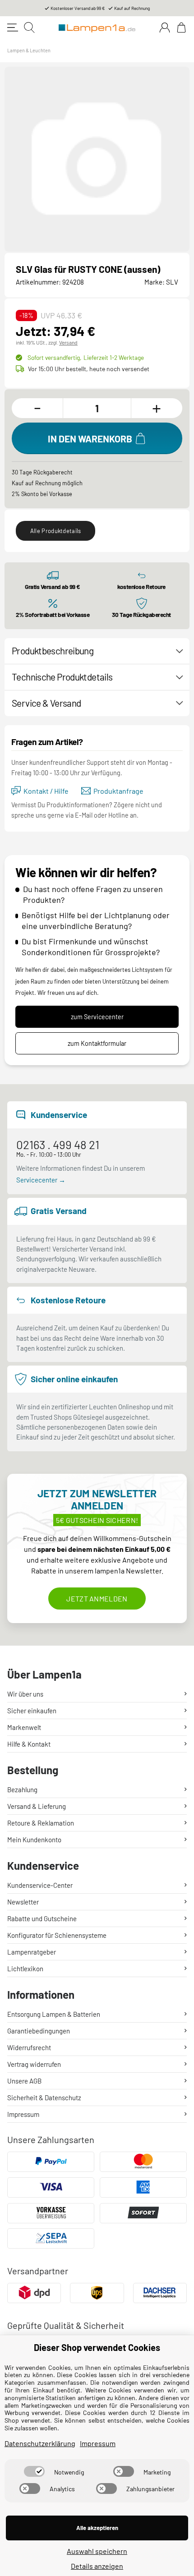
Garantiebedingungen (39, 2031)
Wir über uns (25, 1694)
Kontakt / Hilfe (46, 791)
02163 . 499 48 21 (58, 1144)
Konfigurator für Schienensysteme (57, 1935)
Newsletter (23, 1902)
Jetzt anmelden (97, 1598)
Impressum (23, 2114)
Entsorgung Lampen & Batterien (54, 2014)
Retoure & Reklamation (41, 1823)
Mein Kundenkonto (34, 1840)
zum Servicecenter (97, 1017)
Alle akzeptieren (97, 2528)
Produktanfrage (118, 791)
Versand (68, 342)
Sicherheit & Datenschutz (44, 2098)
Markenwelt (24, 1727)
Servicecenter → (41, 1180)
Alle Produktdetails (56, 531)
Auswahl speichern (97, 2551)
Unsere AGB (24, 2081)
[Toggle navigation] (13, 28)
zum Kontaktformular (97, 1043)
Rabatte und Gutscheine (42, 1918)
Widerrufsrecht (29, 2047)
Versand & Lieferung (37, 1806)
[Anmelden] (165, 28)
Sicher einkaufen (32, 1711)
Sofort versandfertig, (86, 357)
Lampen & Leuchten (29, 50)
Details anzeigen (97, 2566)
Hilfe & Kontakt (29, 1744)
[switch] (34, 2471)
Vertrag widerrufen (34, 2064)
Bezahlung (22, 1789)
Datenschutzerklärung (40, 2443)
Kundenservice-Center (40, 1885)
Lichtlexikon (25, 1969)
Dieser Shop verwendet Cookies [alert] (97, 2347)
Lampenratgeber (32, 1952)
